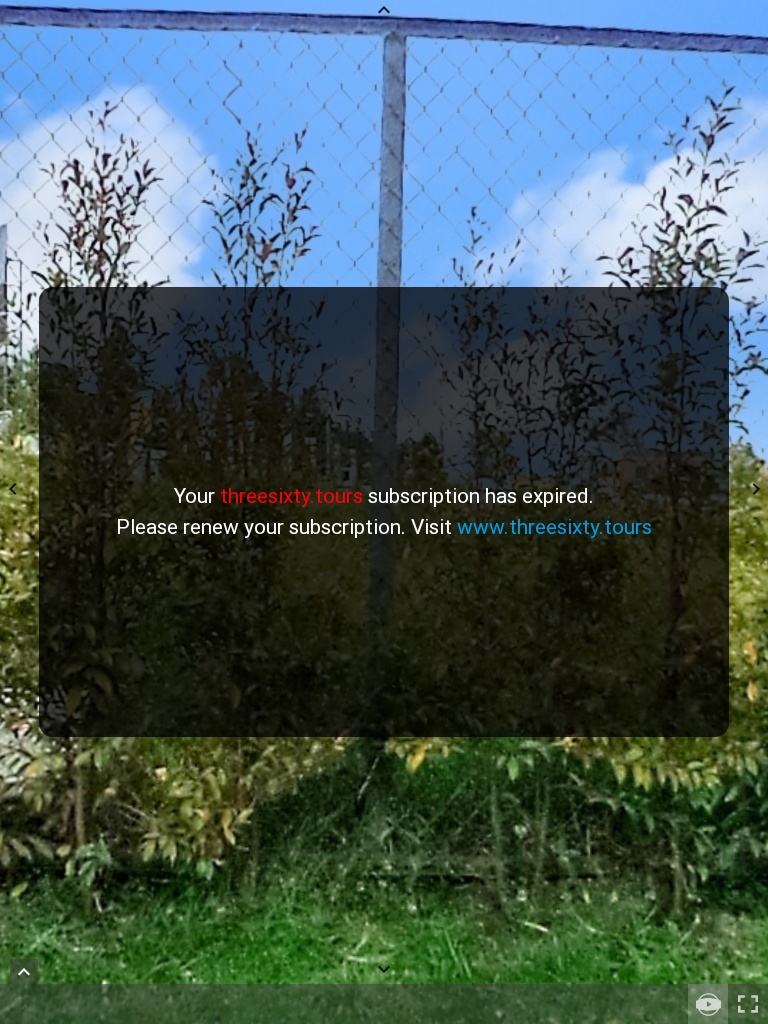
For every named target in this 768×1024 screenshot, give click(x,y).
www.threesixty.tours (554, 527)
